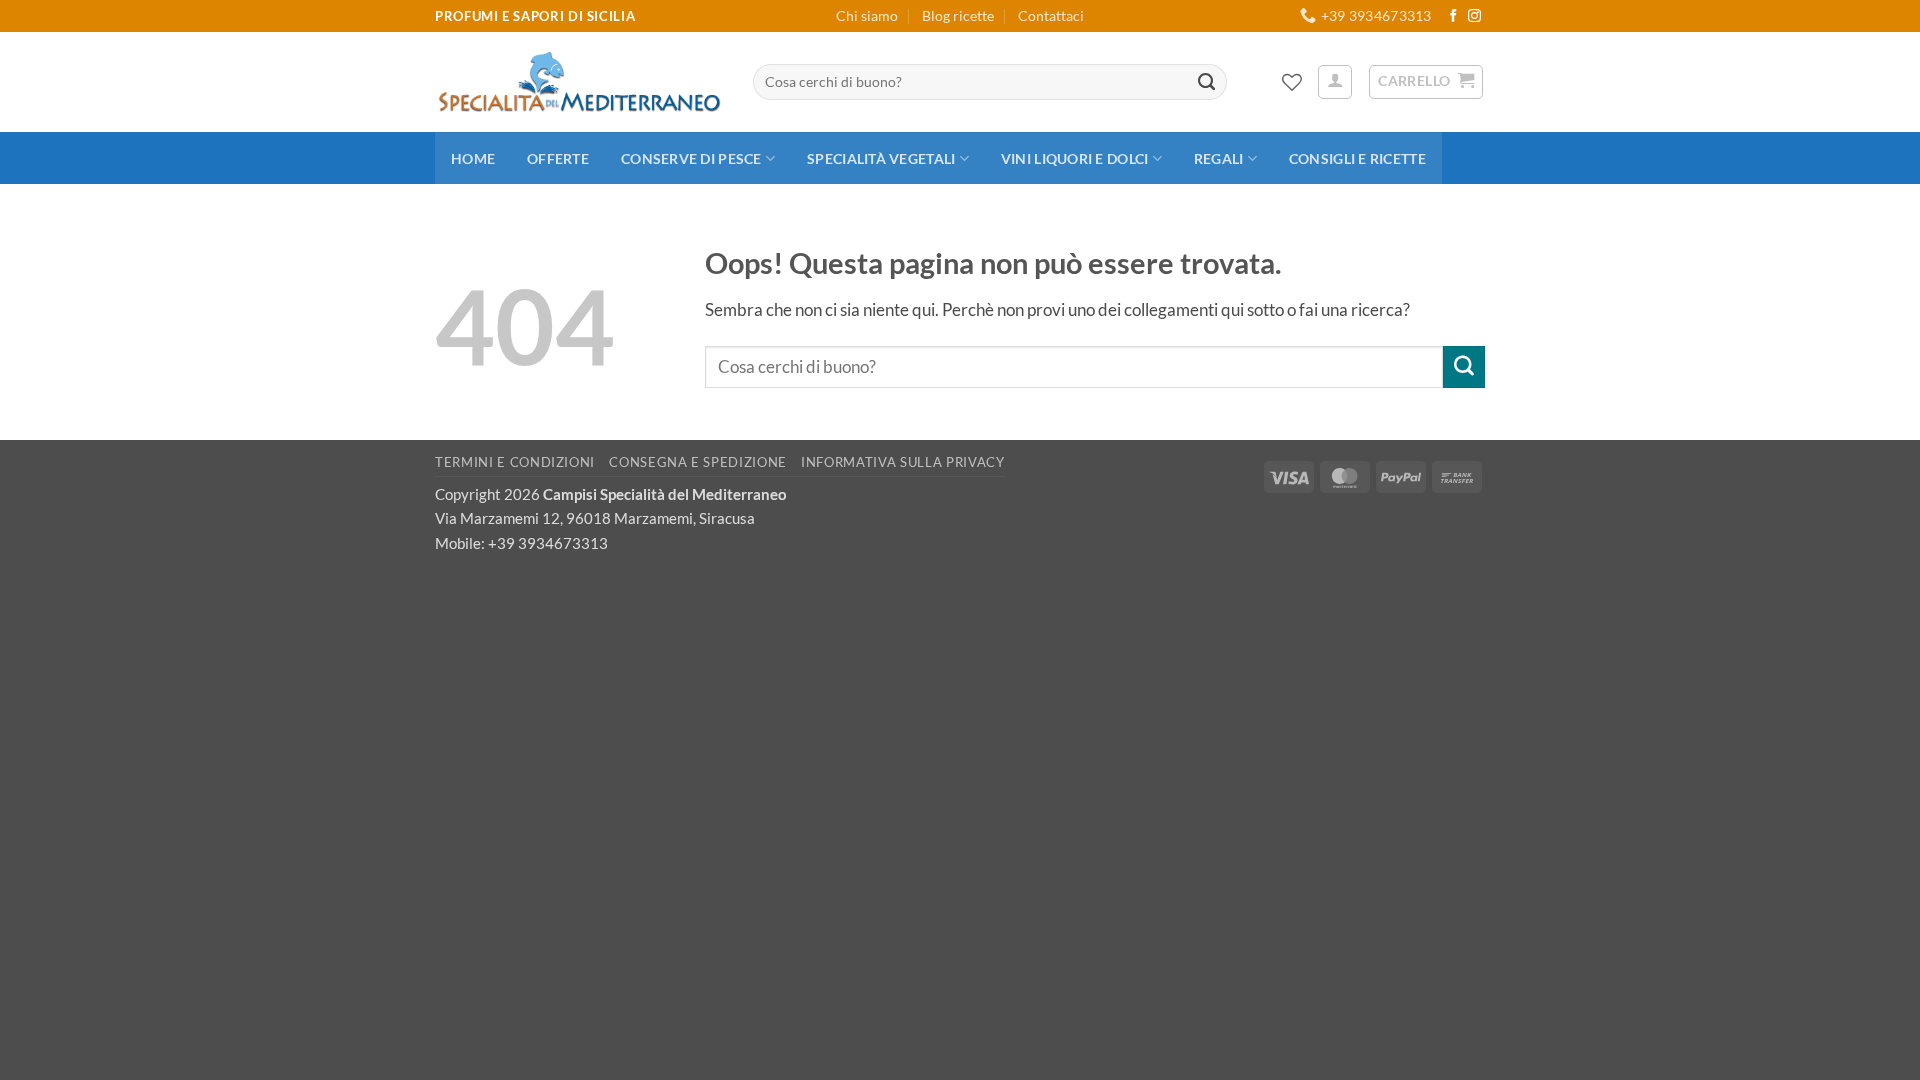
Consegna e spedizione (698, 462)
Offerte (558, 158)
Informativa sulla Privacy (902, 462)
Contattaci (1051, 15)
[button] (1335, 82)
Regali (1219, 158)
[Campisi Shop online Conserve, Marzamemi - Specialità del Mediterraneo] (579, 82)
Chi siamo (867, 15)
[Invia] (1207, 82)
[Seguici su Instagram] (1474, 16)
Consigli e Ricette (1357, 158)
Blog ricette (958, 15)
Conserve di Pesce (691, 158)
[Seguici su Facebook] (1453, 16)
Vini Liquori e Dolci (1074, 158)
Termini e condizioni (515, 462)
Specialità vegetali (881, 158)
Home (473, 158)
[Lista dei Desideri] (1292, 82)
